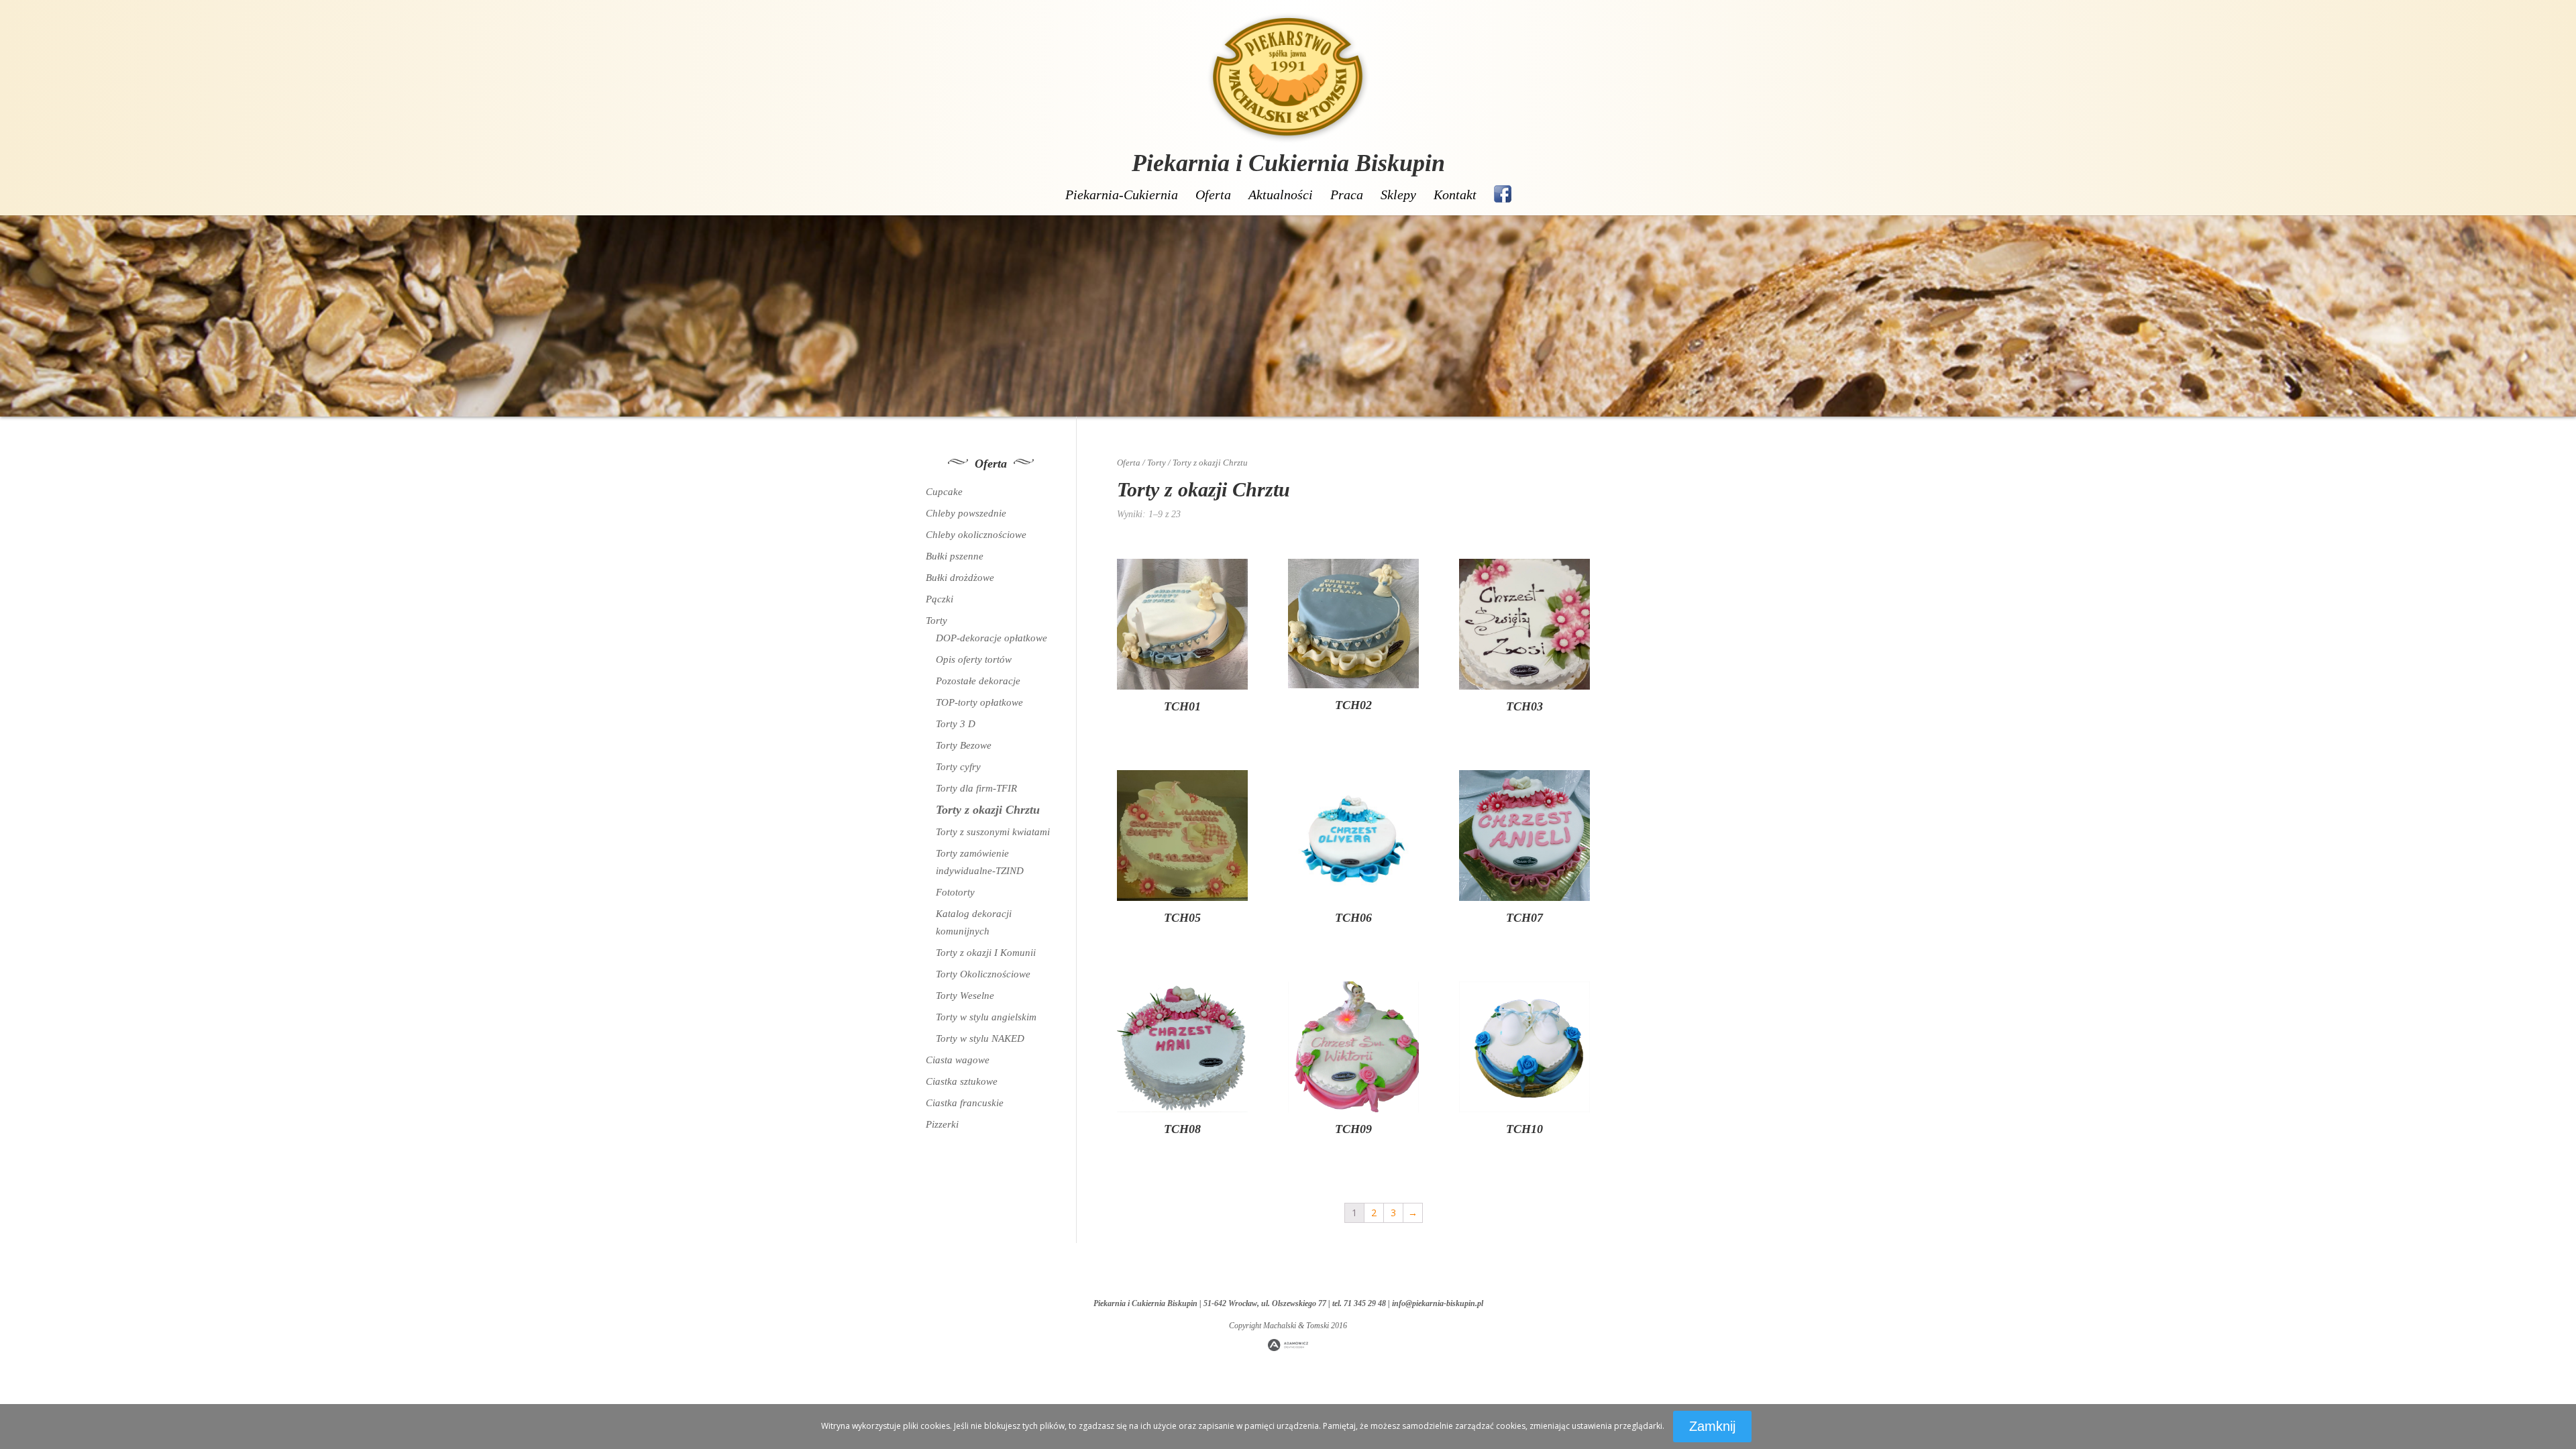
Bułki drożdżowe (960, 578)
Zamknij (1712, 1426)
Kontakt (1455, 195)
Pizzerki (942, 1124)
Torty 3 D (956, 724)
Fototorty (955, 892)
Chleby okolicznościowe (976, 535)
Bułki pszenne (955, 556)
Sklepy (1398, 195)
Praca (1347, 195)
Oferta (1213, 195)
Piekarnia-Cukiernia (1122, 195)
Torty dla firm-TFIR (976, 788)
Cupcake (944, 492)
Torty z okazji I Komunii (986, 953)
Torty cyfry (958, 767)
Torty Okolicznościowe (983, 974)
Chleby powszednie (966, 513)
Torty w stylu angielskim (986, 1017)
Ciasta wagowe (958, 1060)
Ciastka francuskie (965, 1103)
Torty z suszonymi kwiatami (993, 832)
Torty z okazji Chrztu (988, 810)
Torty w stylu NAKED (980, 1038)
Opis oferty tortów (974, 659)
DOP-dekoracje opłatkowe (991, 638)
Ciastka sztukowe (962, 1081)
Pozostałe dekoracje (978, 681)
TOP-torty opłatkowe (979, 702)
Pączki (940, 599)
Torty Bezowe (964, 745)
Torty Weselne (965, 996)
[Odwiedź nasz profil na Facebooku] (1503, 194)
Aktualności (1281, 195)
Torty (1157, 463)
